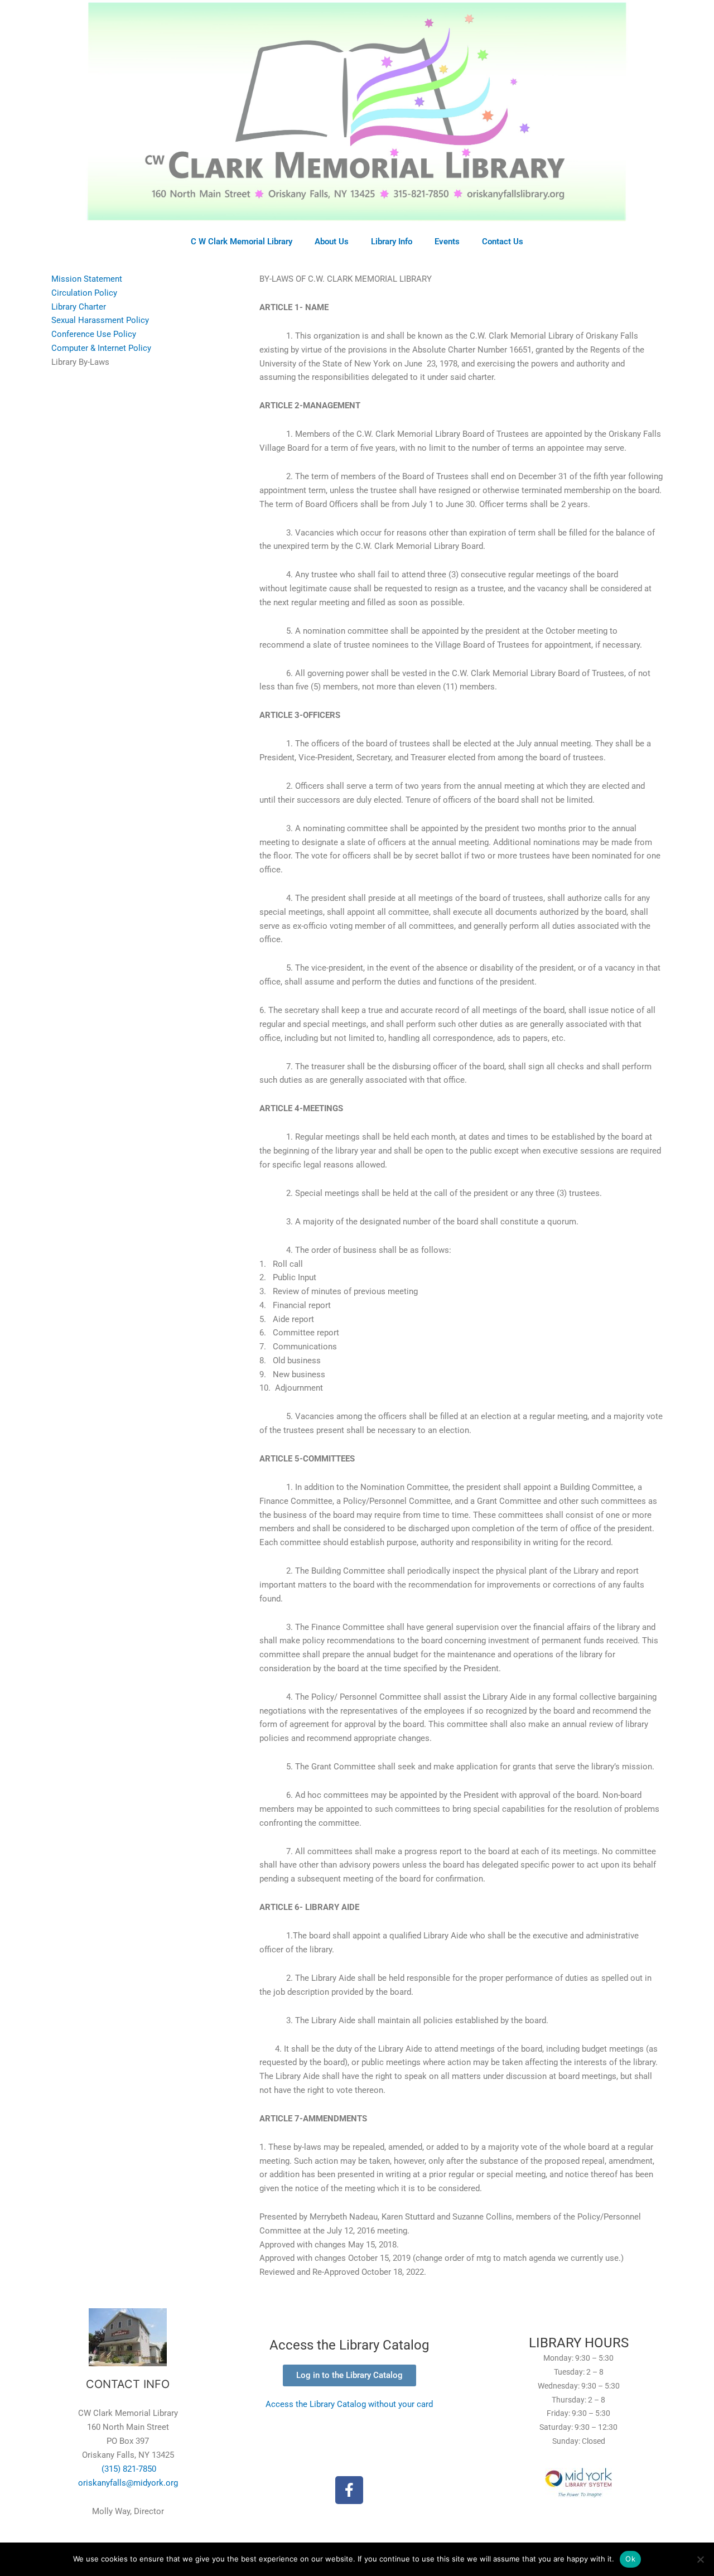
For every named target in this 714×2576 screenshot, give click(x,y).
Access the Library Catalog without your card (349, 2404)
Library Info (392, 242)
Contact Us (503, 242)
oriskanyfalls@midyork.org (128, 2483)
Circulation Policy (84, 293)
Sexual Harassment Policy (100, 320)
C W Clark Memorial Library (242, 242)
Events (447, 242)
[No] (700, 2559)
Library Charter (79, 307)
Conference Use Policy (94, 334)
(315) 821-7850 (128, 2469)
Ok (630, 2559)
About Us (332, 242)
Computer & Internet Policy (101, 348)
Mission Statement (87, 279)
